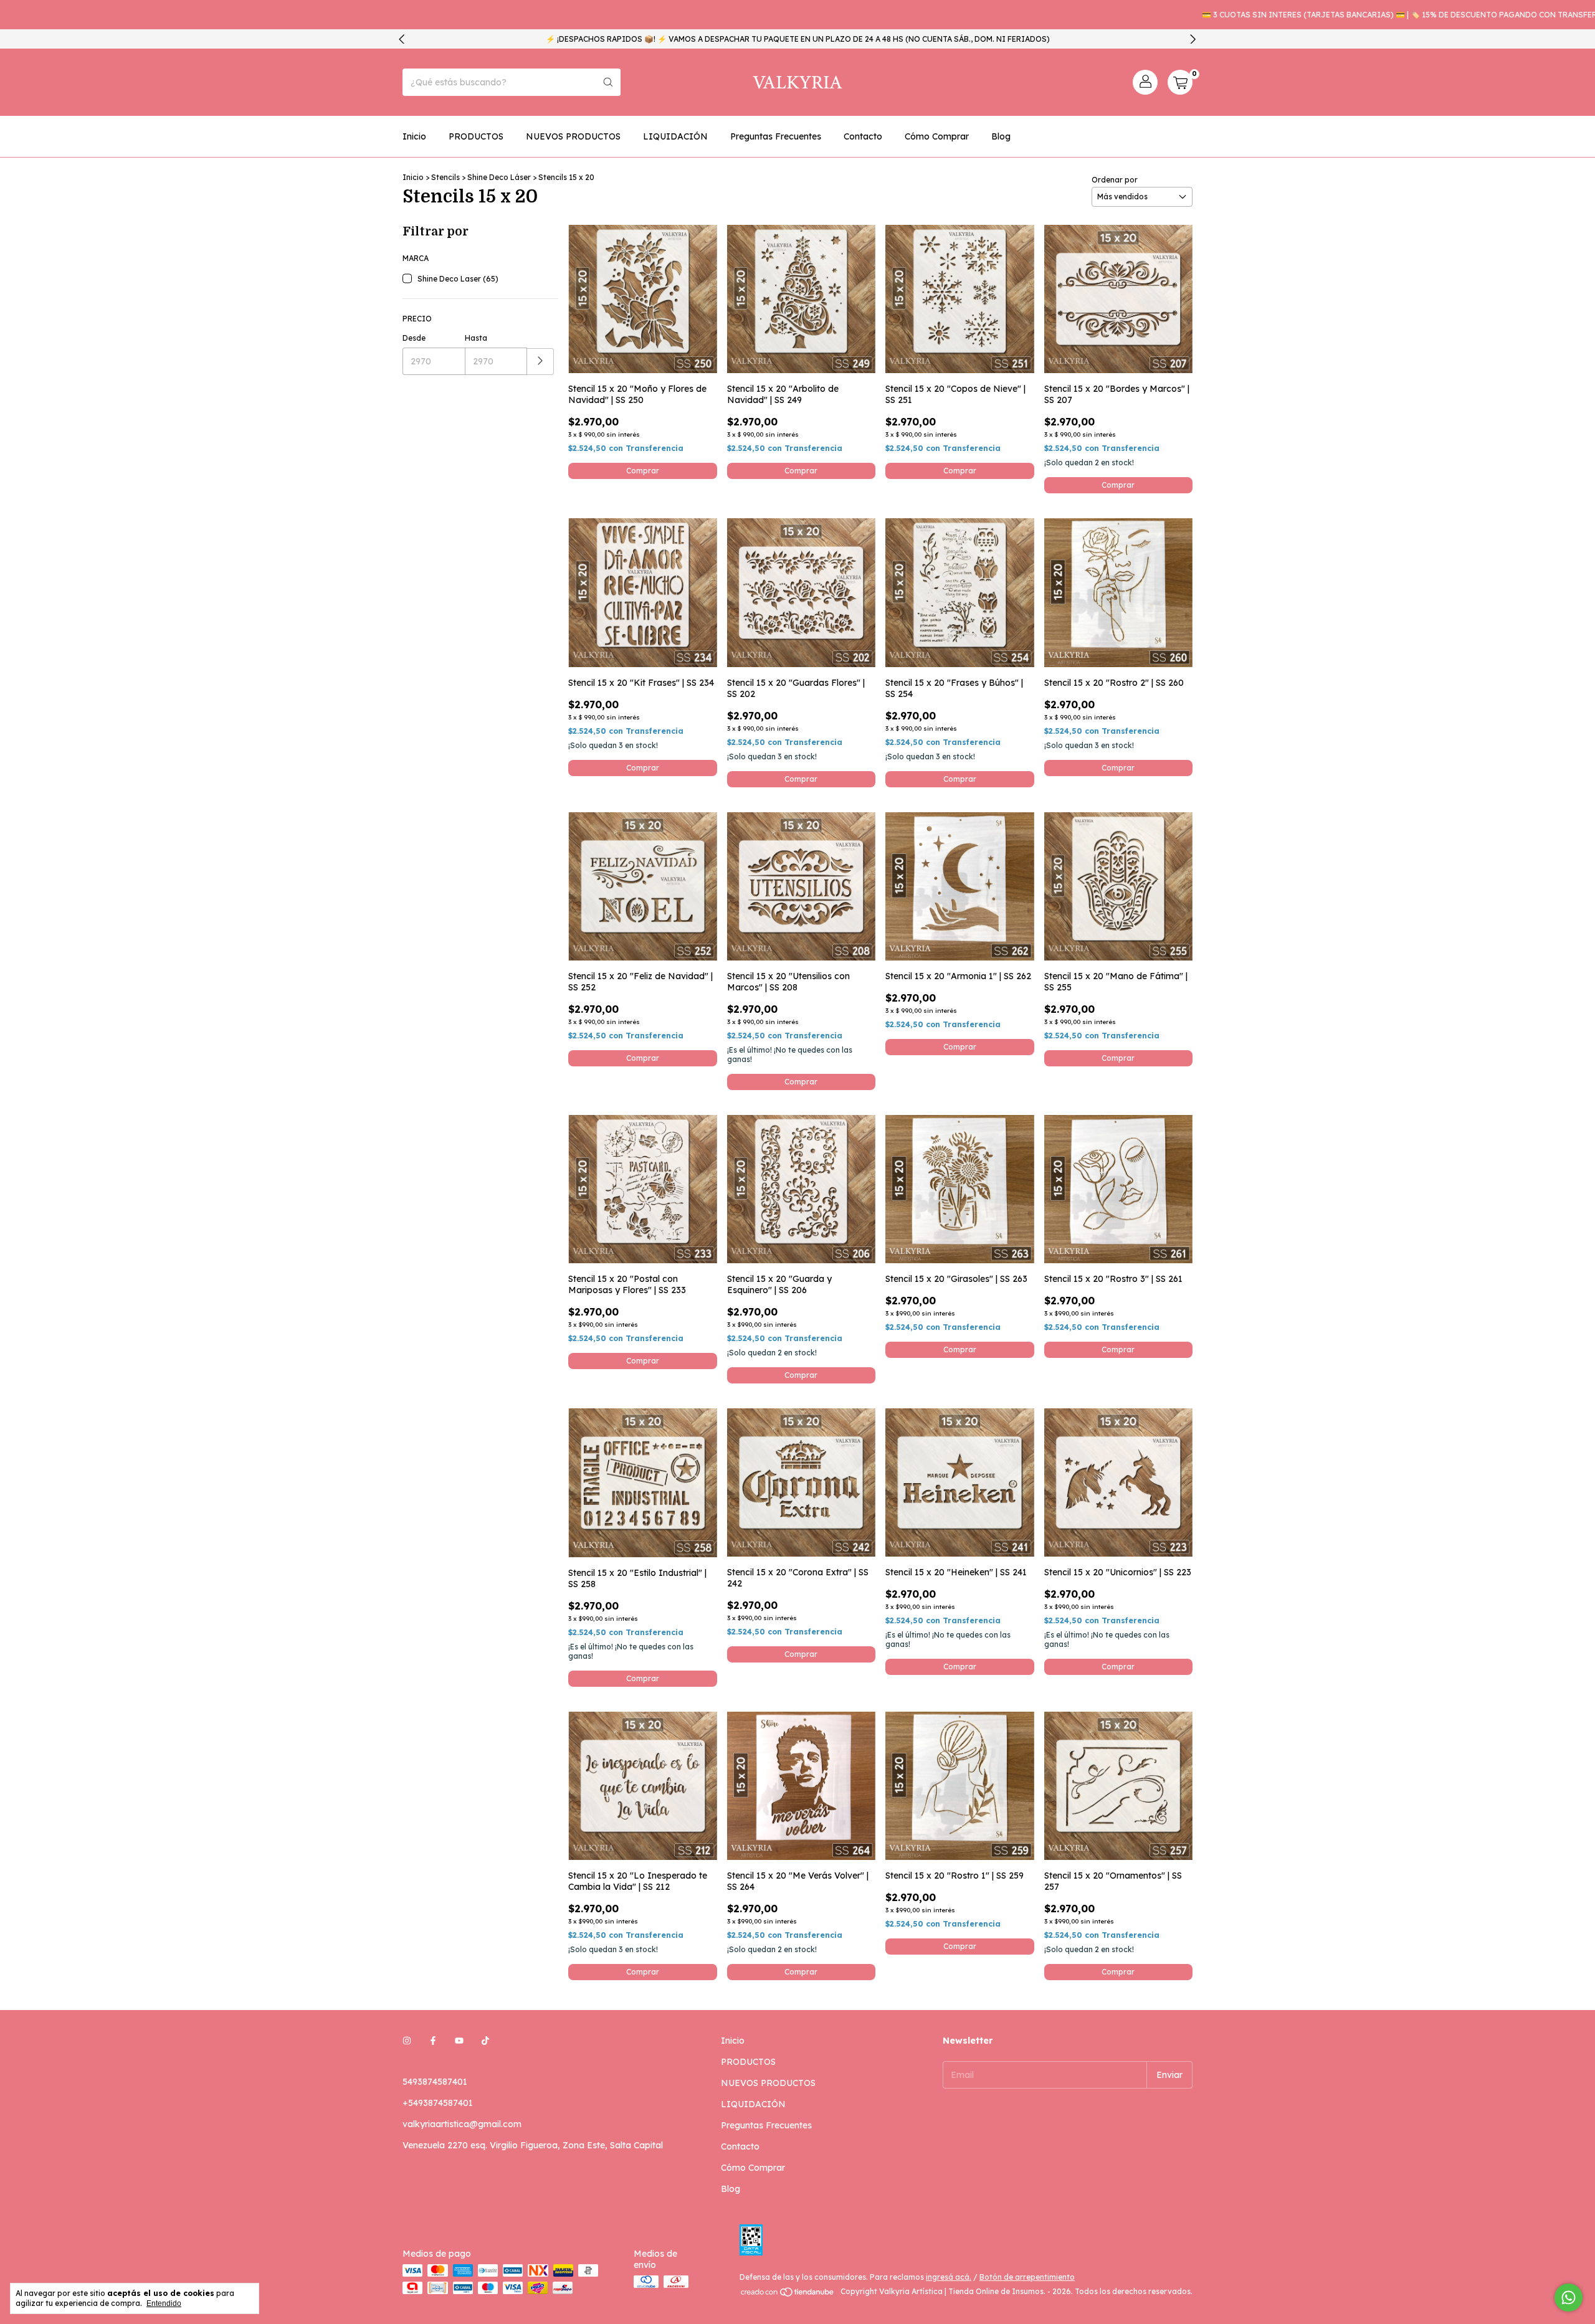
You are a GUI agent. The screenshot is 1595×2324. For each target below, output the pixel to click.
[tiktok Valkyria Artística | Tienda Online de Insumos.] (485, 2041)
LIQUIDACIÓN (675, 136)
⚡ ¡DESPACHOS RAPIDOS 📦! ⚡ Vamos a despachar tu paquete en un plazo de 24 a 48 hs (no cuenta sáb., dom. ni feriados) (798, 39)
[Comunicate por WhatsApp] (1569, 2298)
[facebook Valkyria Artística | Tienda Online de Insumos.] (433, 2041)
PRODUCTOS (476, 136)
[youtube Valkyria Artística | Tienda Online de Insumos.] (459, 2041)
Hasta (476, 338)
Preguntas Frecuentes (776, 136)
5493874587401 (435, 2082)
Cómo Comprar (937, 136)
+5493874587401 (438, 2103)
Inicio (414, 136)
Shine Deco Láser (499, 177)
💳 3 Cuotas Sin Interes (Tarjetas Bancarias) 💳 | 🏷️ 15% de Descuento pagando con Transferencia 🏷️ (1346, 15)
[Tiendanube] (788, 2294)
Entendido (164, 2303)
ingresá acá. (949, 2277)
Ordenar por (1115, 180)
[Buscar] (608, 82)
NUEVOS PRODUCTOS (573, 136)
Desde (414, 338)
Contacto (863, 136)
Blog (1001, 136)
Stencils (445, 177)
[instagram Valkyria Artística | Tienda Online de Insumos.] (407, 2041)
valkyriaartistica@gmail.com (462, 2124)
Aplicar (540, 362)
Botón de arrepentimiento (1027, 2277)
